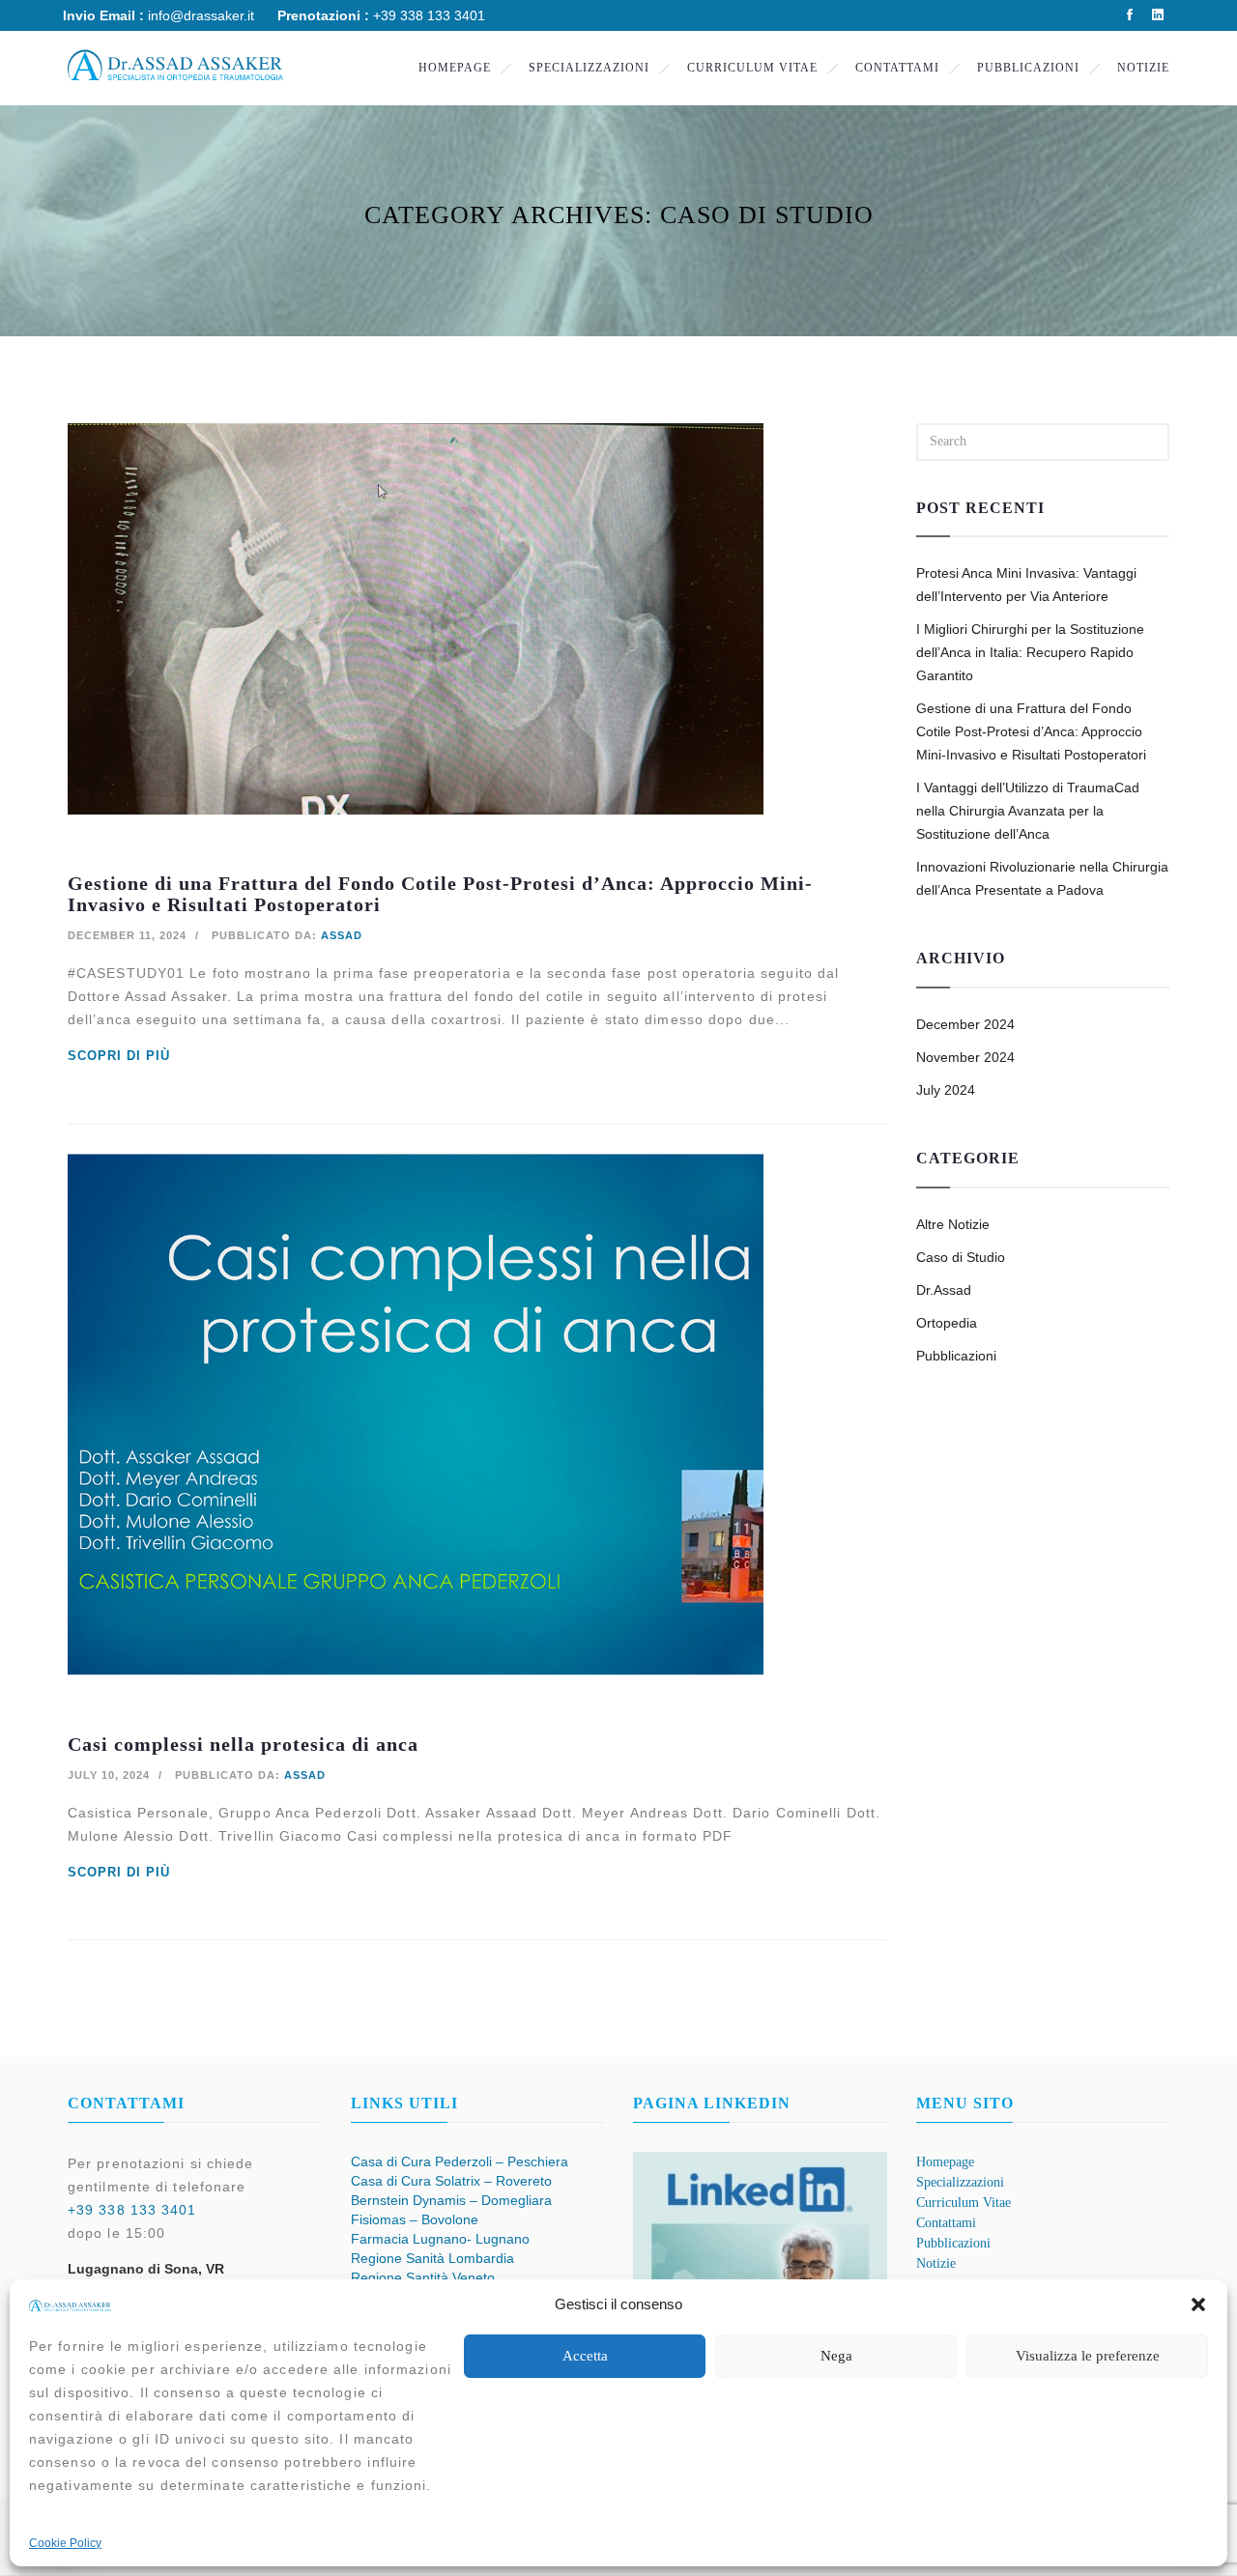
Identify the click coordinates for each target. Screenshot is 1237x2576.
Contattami (897, 68)
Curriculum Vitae (752, 68)
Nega (836, 2356)
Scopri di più (119, 1056)
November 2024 (965, 1057)
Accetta (585, 2356)
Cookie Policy (65, 2543)
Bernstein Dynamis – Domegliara (451, 2200)
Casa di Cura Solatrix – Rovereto (451, 2181)
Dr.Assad (944, 1290)
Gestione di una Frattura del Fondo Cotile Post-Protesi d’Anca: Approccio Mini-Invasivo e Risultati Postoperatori (1031, 731)
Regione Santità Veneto (423, 2277)
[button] (1198, 2304)
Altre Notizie (953, 1224)
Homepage (455, 68)
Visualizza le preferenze (1088, 2356)
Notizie (1143, 68)
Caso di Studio (961, 1257)
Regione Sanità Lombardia (432, 2258)
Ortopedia (947, 1323)
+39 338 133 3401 (132, 2210)
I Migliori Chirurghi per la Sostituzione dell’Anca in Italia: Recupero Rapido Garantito (1030, 652)
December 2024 (965, 1024)
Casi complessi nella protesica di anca (243, 1744)
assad (342, 935)
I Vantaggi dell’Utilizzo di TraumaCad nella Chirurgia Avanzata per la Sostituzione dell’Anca (1028, 811)
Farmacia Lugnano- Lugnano (440, 2239)
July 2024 (946, 1090)
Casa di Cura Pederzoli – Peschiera (460, 2161)
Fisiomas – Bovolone (415, 2219)
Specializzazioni (589, 68)
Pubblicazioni (1028, 68)
